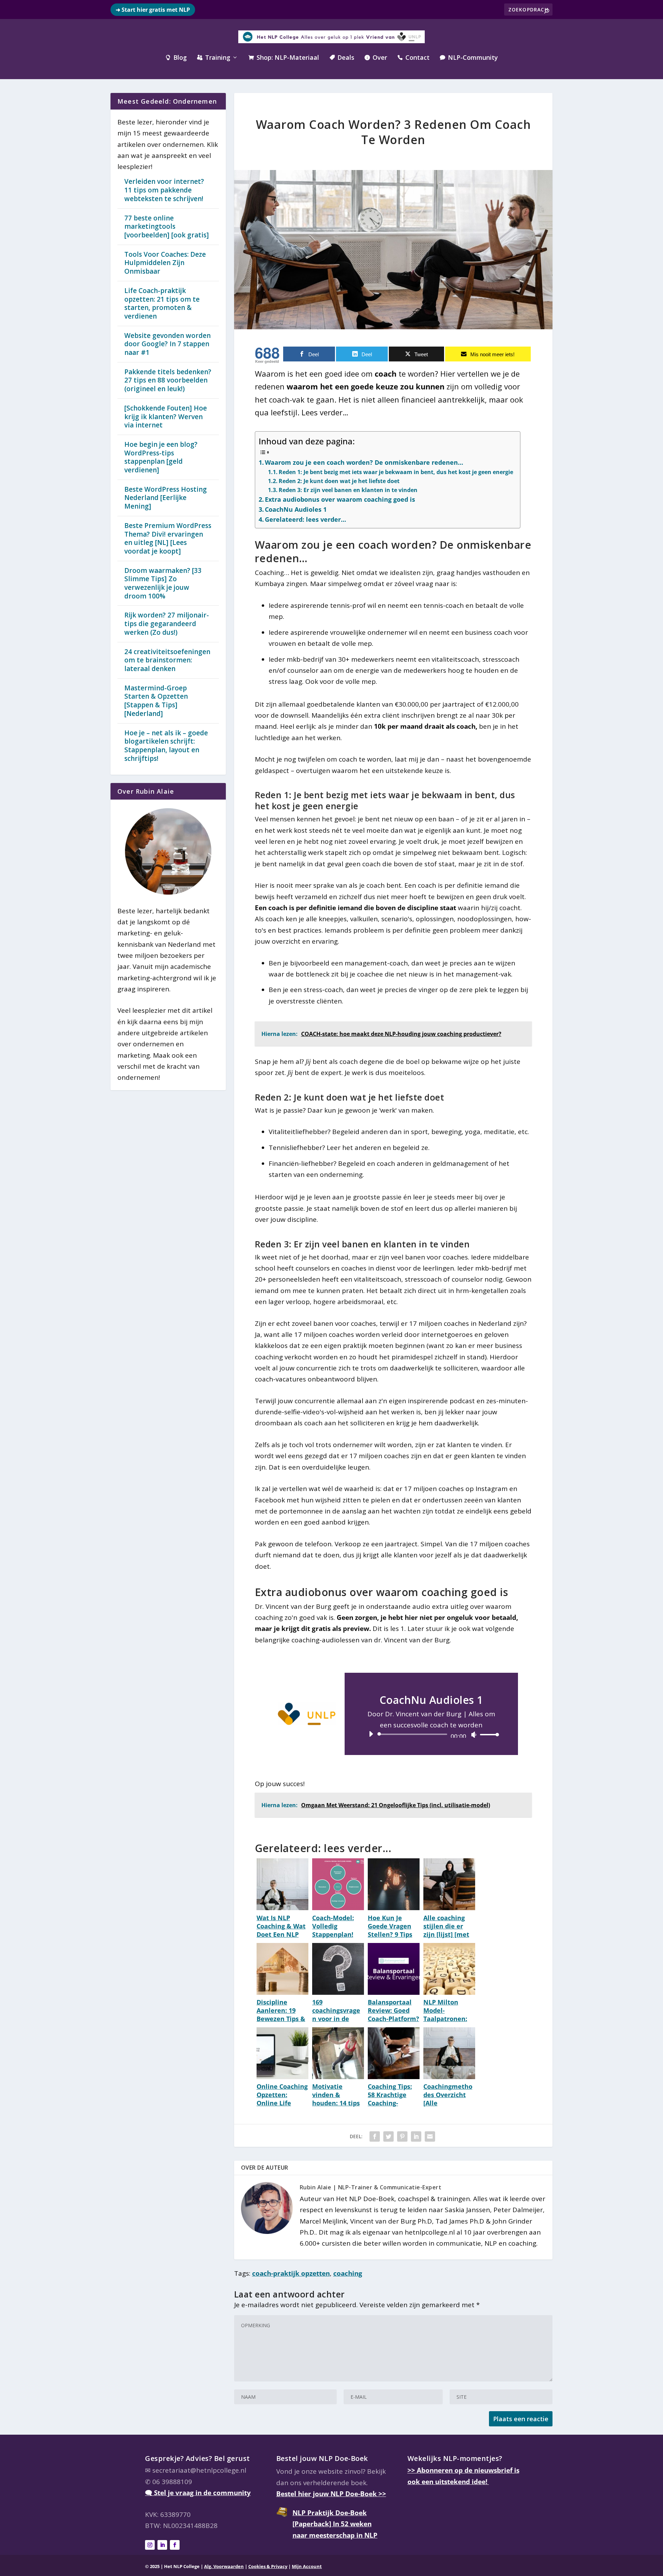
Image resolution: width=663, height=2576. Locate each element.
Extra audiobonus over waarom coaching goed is (340, 499)
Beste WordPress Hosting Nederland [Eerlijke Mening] (166, 498)
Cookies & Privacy (268, 2566)
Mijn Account (307, 2566)
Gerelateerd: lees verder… (305, 519)
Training (214, 58)
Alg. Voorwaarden (224, 2566)
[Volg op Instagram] (150, 2545)
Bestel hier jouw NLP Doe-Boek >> (331, 2494)
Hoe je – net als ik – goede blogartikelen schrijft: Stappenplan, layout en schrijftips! (166, 746)
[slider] (488, 1734)
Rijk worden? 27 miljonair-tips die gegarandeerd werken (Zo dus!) (167, 624)
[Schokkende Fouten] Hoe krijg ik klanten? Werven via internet (166, 417)
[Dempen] (474, 1735)
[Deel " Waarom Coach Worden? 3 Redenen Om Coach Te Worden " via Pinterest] (402, 2136)
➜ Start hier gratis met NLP (153, 10)
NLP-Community (469, 58)
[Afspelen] (371, 1734)
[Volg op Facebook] (175, 2545)
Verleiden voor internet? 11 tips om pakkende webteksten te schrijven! (164, 190)
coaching (348, 2273)
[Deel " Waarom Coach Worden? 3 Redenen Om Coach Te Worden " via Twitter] (388, 2136)
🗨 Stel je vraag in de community (198, 2493)
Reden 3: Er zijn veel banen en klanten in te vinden (348, 490)
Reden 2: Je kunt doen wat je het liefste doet (339, 481)
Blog (176, 58)
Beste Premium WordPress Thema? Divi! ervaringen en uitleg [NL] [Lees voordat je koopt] (168, 538)
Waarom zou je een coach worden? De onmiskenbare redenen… (364, 462)
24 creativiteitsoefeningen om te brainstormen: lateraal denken (167, 660)
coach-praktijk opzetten (291, 2273)
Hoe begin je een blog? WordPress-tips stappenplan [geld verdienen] (161, 457)
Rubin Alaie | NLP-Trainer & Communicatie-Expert (371, 2187)
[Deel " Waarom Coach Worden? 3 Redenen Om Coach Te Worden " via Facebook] (375, 2136)
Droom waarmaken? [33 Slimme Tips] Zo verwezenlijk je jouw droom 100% (163, 583)
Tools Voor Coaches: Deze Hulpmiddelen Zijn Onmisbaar (165, 263)
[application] (431, 1734)
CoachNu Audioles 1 (296, 509)
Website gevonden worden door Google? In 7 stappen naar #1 (167, 344)
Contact (414, 58)
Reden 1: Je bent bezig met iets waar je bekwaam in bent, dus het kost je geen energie (396, 472)
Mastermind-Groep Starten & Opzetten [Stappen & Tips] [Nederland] (156, 701)
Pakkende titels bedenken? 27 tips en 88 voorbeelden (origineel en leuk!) (168, 380)
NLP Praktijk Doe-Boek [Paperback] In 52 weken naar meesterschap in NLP (335, 2524)
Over (376, 58)
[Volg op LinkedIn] (162, 2545)
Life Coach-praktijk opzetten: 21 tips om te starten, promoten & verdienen (162, 303)
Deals (342, 58)
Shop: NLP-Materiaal (284, 58)
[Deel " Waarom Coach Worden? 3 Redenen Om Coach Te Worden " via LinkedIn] (416, 2136)
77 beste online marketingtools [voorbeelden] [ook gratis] (167, 227)
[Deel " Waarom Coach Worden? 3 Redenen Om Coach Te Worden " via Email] (430, 2136)
